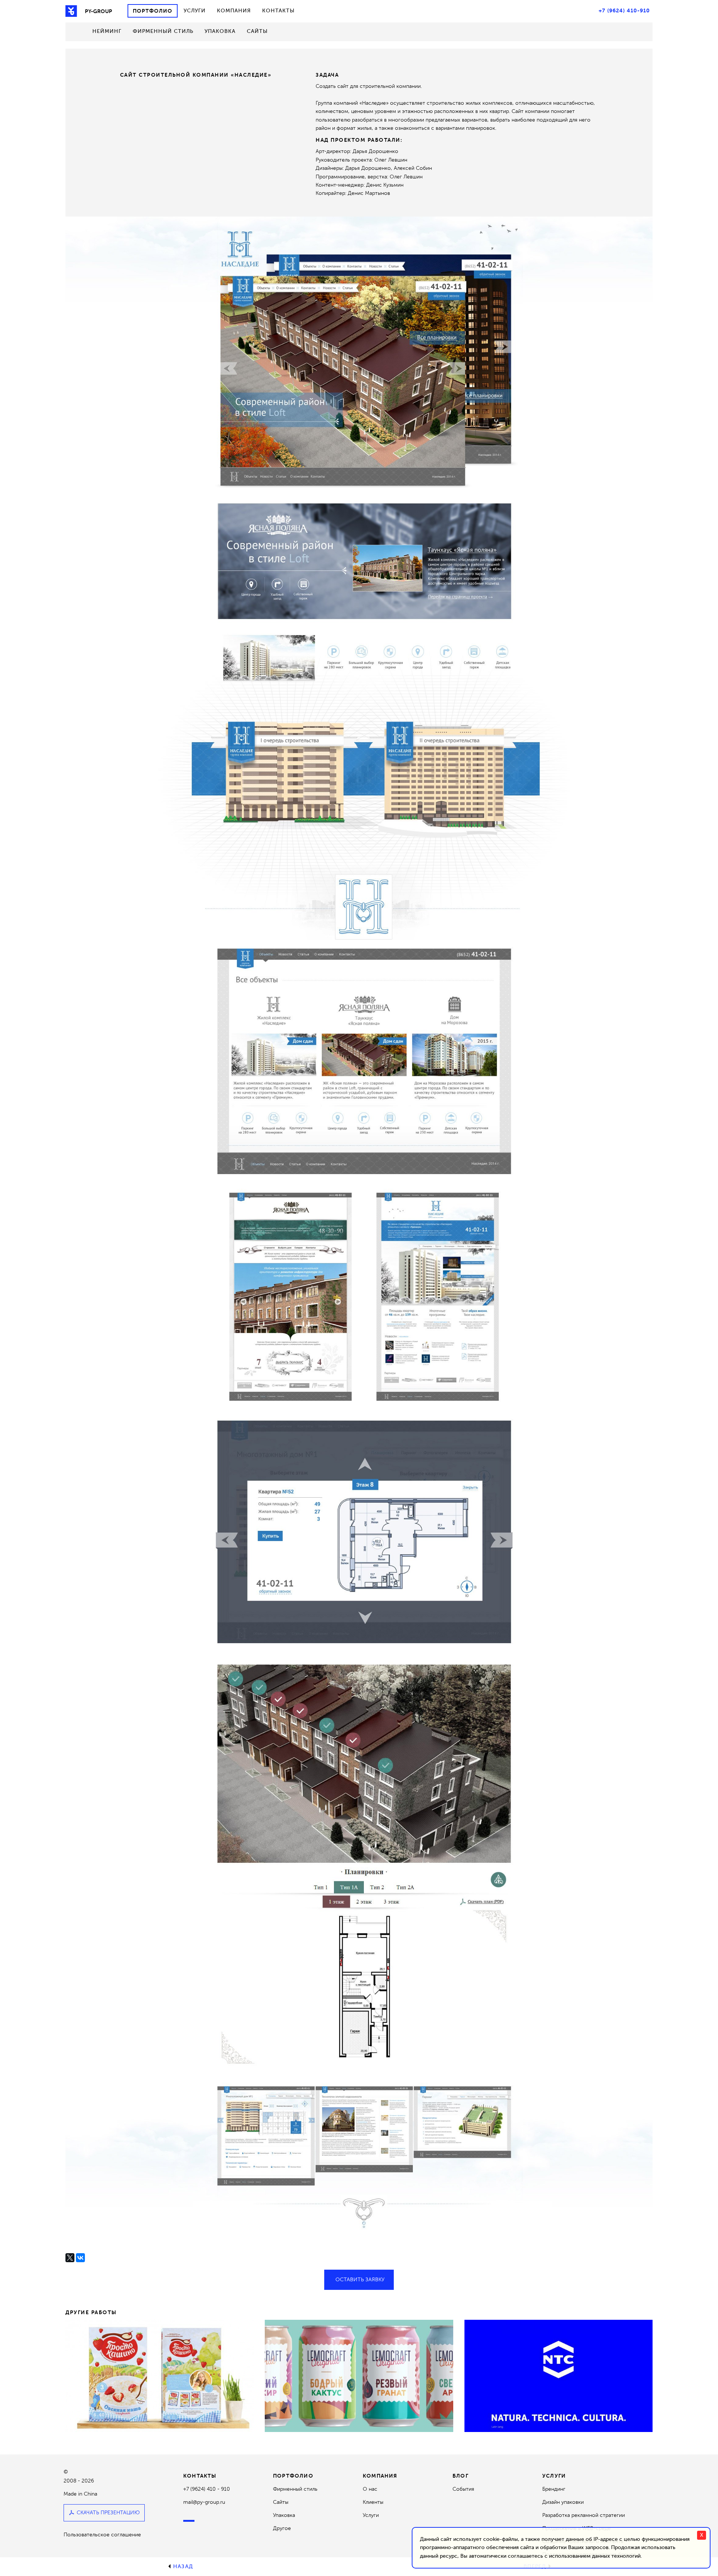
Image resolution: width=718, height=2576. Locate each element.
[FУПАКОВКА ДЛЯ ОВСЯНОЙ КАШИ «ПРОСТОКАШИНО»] (159, 2376)
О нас (370, 2489)
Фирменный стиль (163, 31)
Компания (234, 11)
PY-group (99, 11)
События (463, 2489)
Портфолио (153, 11)
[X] (70, 2258)
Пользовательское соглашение (102, 2535)
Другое (282, 2528)
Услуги (195, 11)
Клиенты (373, 2502)
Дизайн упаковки (563, 2502)
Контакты (278, 11)
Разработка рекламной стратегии (584, 2515)
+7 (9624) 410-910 (624, 10)
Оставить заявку (360, 2280)
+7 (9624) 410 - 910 (207, 2489)
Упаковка (220, 31)
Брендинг (554, 2489)
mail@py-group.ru (204, 2502)
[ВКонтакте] (80, 2258)
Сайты (257, 31)
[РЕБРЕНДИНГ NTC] (559, 2376)
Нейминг (107, 31)
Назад (183, 2566)
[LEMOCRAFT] (359, 2376)
